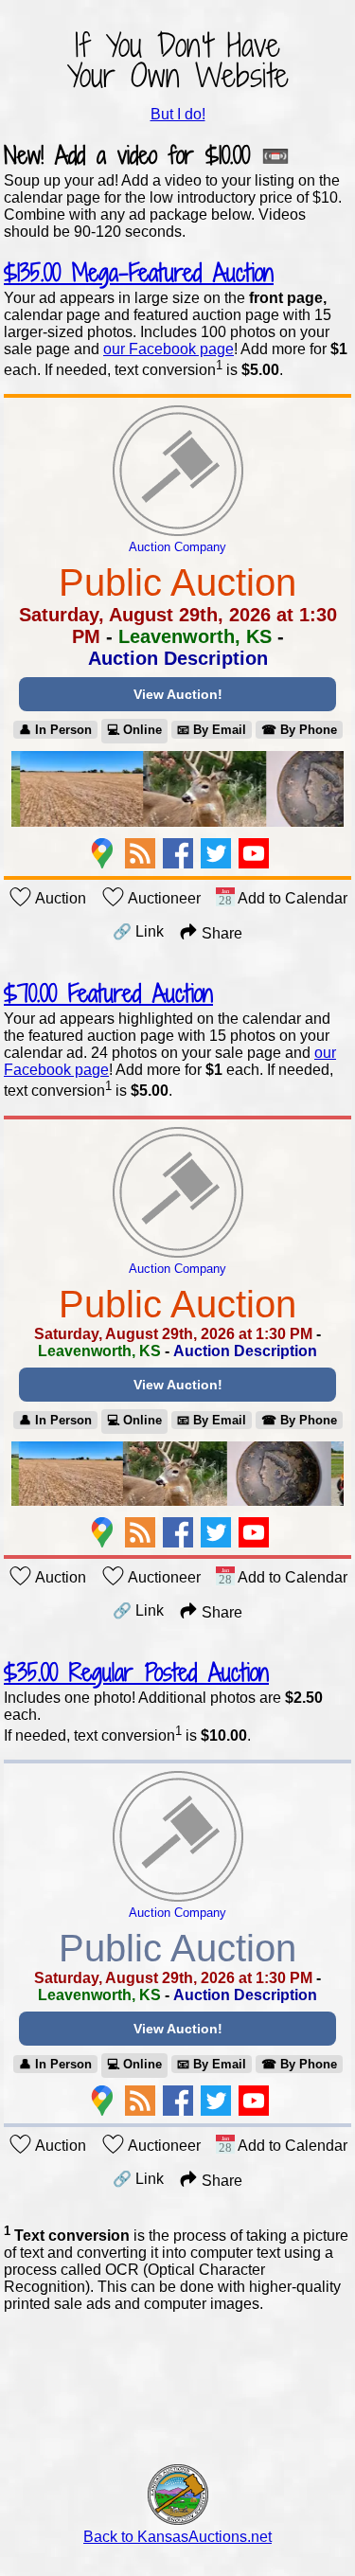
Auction (59, 898)
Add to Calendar (291, 898)
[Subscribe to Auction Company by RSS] (140, 853)
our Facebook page (169, 349)
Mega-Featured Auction (139, 272)
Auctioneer (163, 898)
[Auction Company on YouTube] (254, 853)
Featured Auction (108, 993)
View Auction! (178, 694)
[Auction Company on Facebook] (178, 853)
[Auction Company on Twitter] (216, 853)
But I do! (178, 114)
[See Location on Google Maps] (102, 853)
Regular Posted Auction (136, 1672)
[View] (177, 791)
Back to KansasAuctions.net (177, 2537)
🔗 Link (138, 931)
